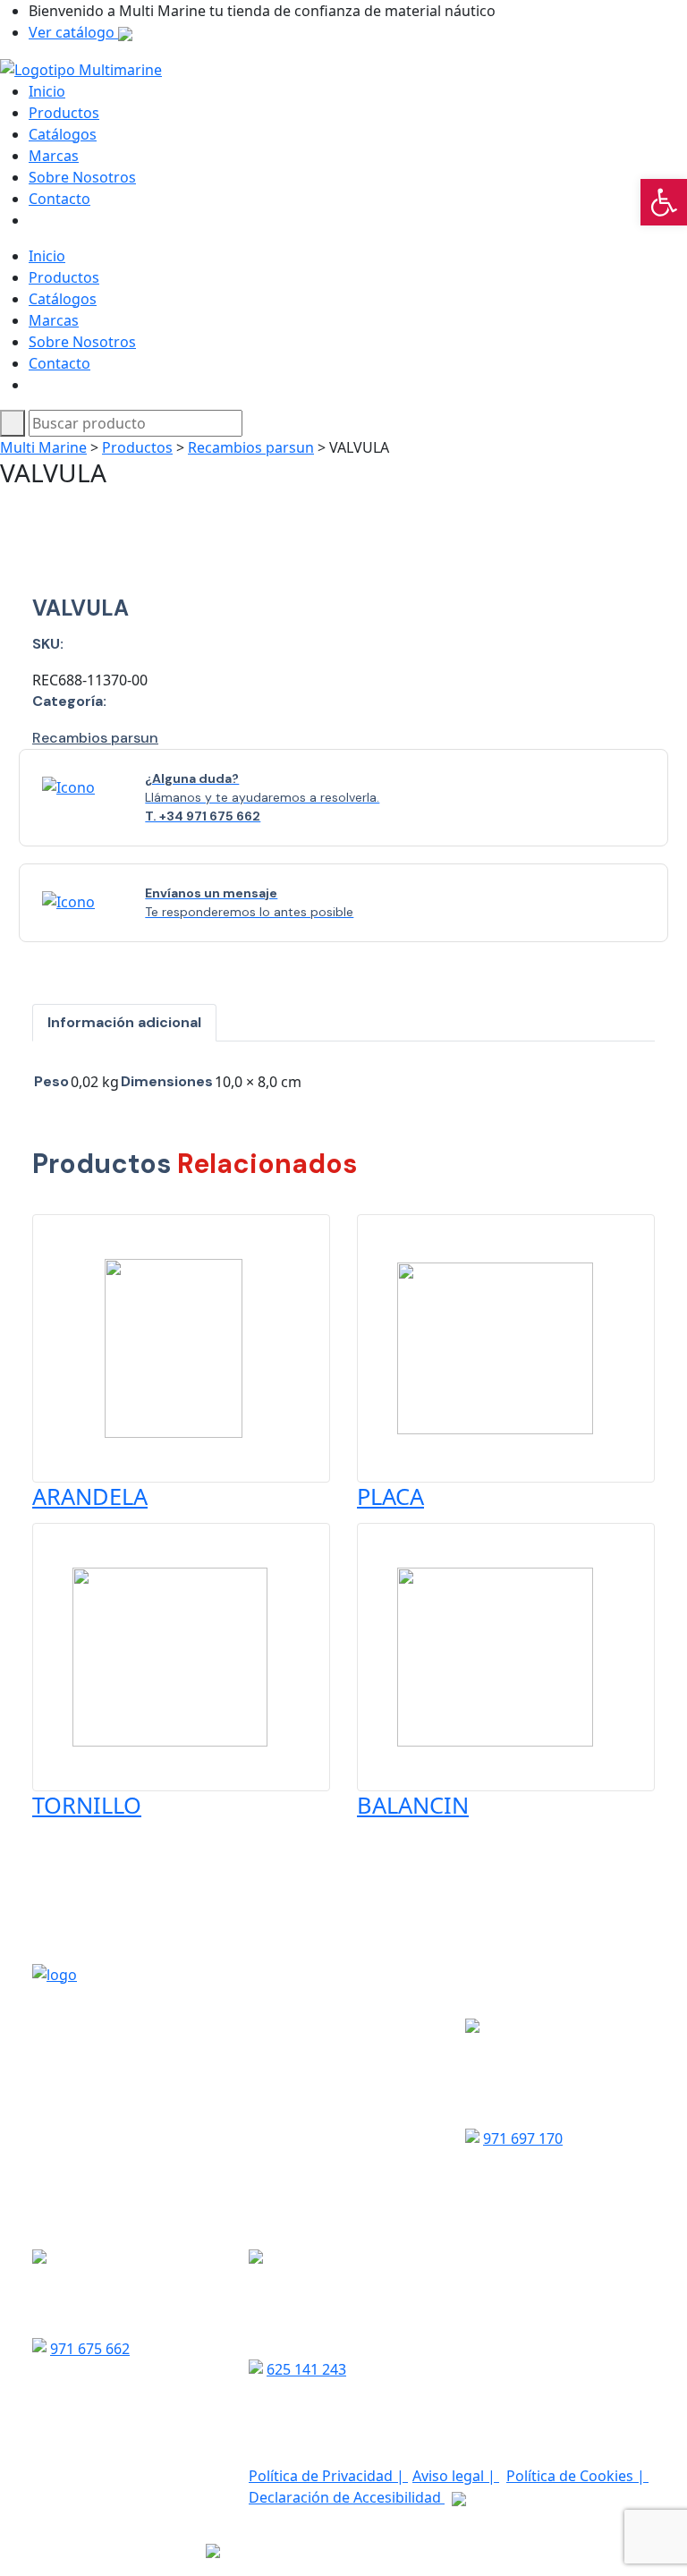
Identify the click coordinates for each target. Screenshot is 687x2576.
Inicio (47, 91)
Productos (64, 113)
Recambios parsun (251, 447)
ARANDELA (90, 1496)
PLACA (390, 1496)
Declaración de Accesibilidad (347, 2497)
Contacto (59, 199)
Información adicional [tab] (124, 1022)
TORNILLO (87, 1805)
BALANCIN (413, 1805)
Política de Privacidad (322, 2476)
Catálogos (63, 134)
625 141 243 (306, 2369)
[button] (664, 202)
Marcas (54, 156)
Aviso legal (450, 2476)
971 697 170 (523, 2138)
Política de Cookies (572, 2476)
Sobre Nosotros (82, 177)
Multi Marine (43, 447)
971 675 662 (90, 2349)
